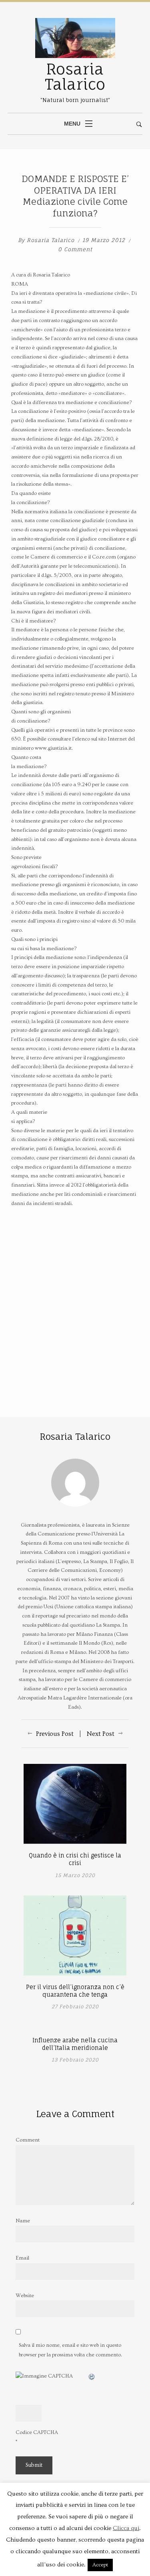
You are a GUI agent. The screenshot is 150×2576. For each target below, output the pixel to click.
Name (23, 2221)
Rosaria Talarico (51, 240)
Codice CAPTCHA (37, 2432)
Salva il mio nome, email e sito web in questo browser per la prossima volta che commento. (70, 2350)
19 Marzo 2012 (105, 240)
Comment (28, 2140)
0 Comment (75, 249)
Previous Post (55, 1734)
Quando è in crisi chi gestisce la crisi (75, 1859)
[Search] (139, 125)
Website (25, 2296)
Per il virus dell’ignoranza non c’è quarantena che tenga (75, 1991)
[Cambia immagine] (92, 2376)
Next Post (101, 1734)
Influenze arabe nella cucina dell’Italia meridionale (75, 2044)
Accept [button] (100, 2565)
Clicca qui (126, 2528)
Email (22, 2258)
